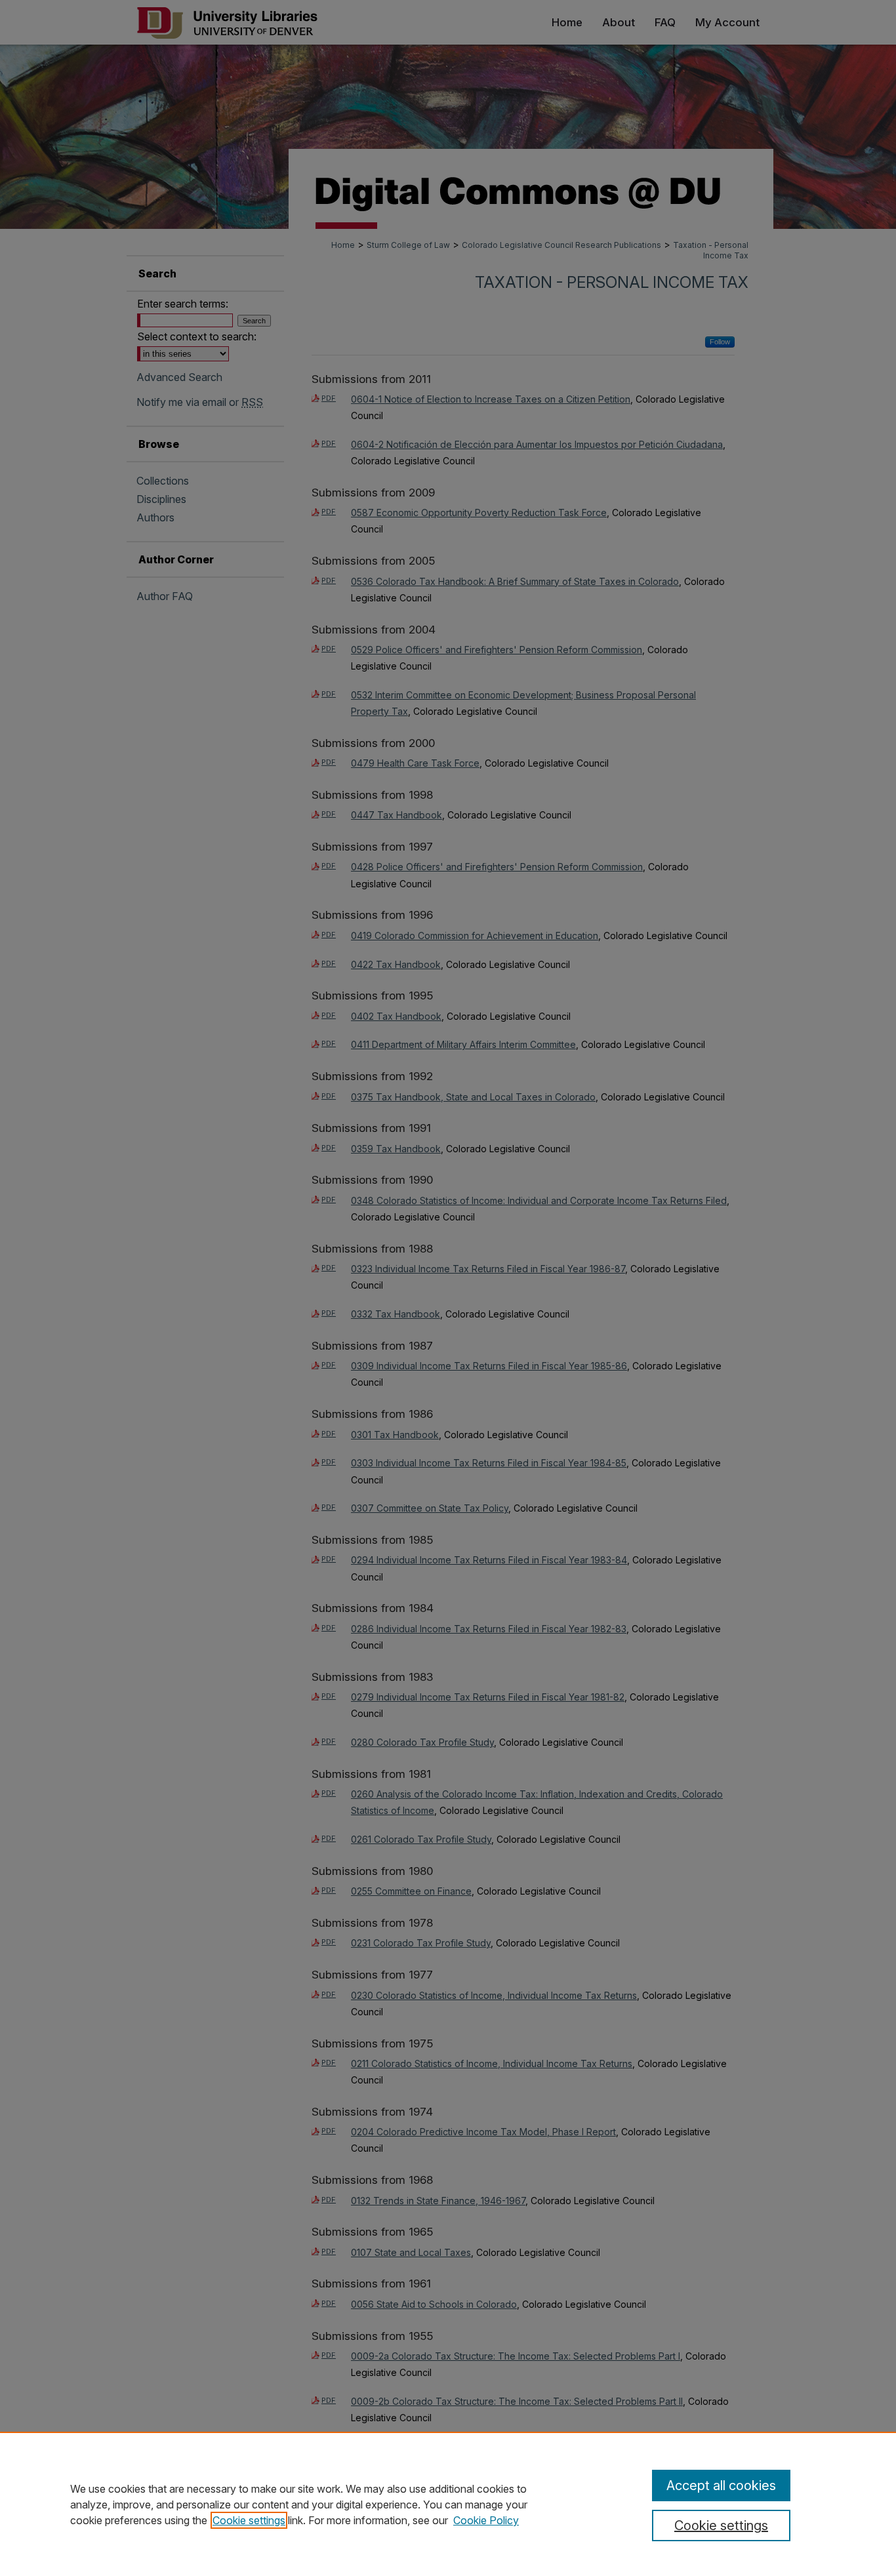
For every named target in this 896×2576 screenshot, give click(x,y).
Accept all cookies (721, 2485)
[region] (448, 2504)
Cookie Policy (486, 2520)
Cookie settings (249, 2520)
